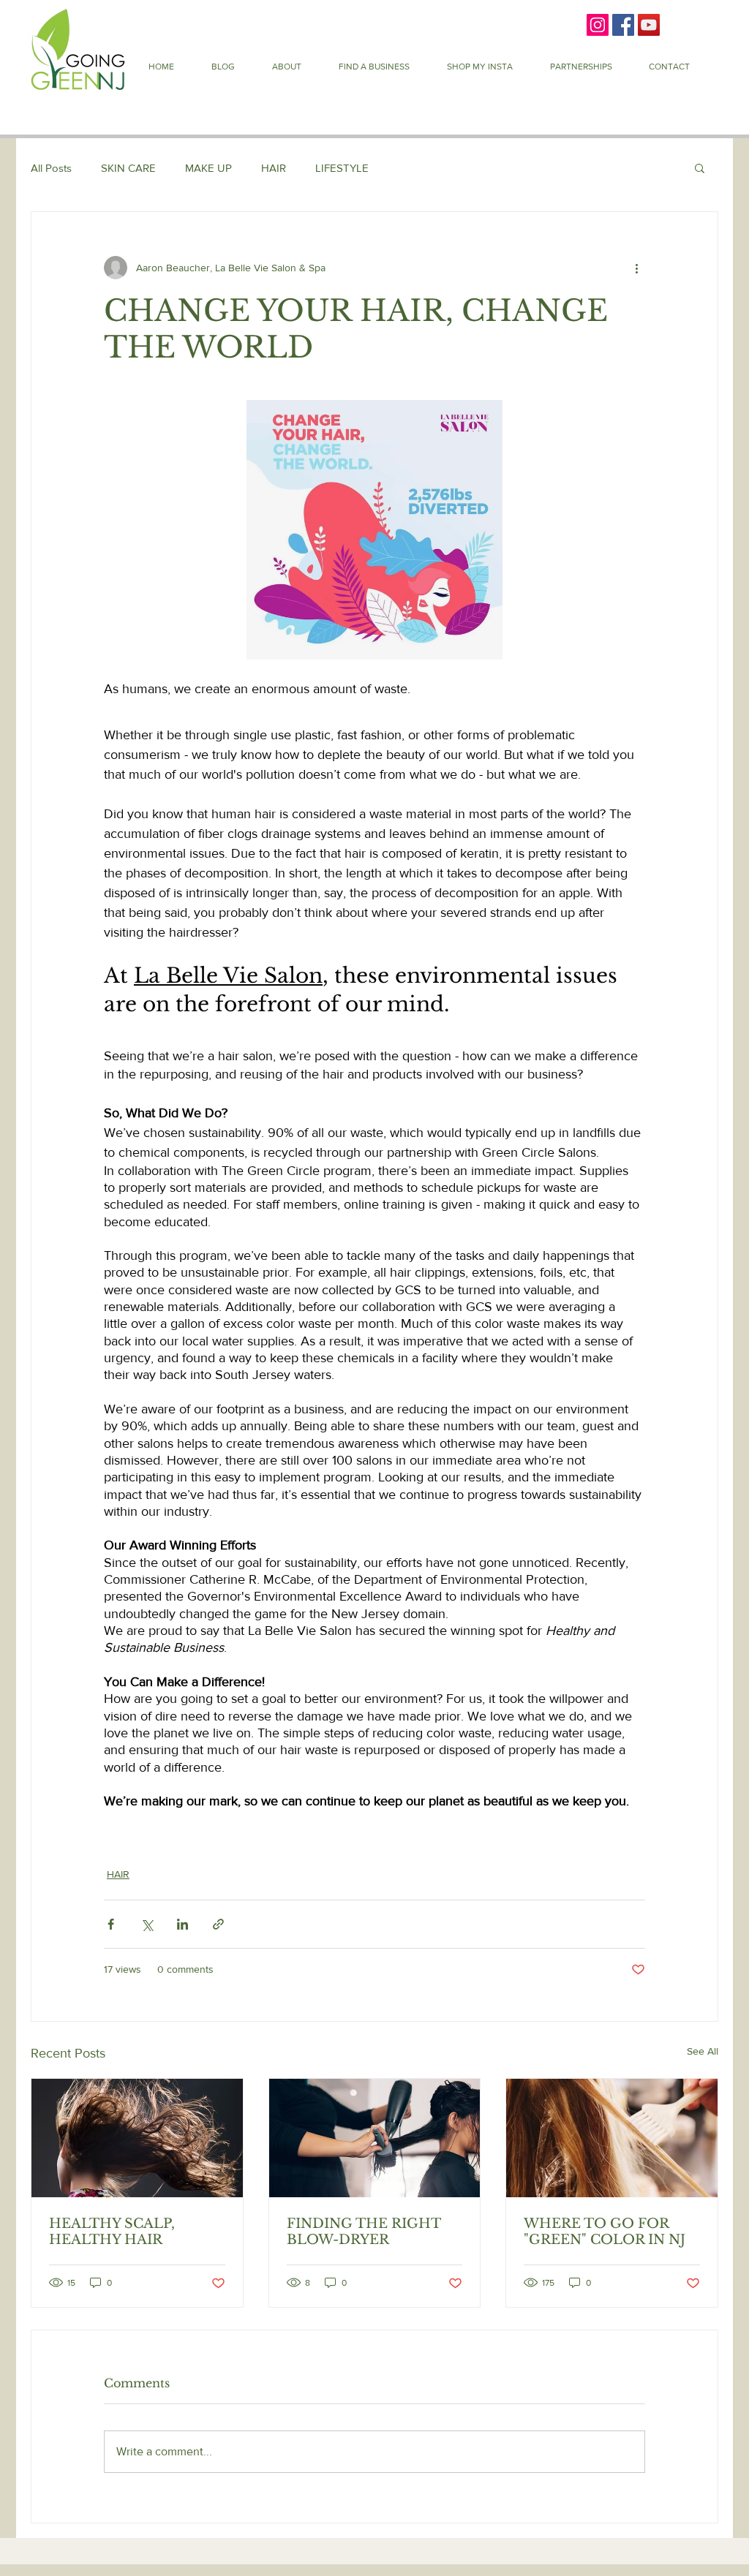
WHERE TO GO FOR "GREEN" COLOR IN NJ (605, 2232)
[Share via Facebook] (111, 1924)
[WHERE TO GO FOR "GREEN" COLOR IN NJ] (612, 2138)
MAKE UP (208, 168)
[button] (374, 67)
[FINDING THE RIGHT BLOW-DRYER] (375, 2138)
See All (703, 2051)
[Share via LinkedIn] (182, 1924)
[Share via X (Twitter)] (147, 1924)
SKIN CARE (128, 168)
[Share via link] (218, 1924)
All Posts (51, 168)
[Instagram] (598, 25)
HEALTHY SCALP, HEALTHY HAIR (112, 2232)
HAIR (274, 168)
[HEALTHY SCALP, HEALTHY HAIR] (137, 2138)
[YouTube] (649, 25)
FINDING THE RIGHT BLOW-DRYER (364, 2232)
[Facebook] (623, 25)
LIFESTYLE (342, 168)
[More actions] (636, 268)
